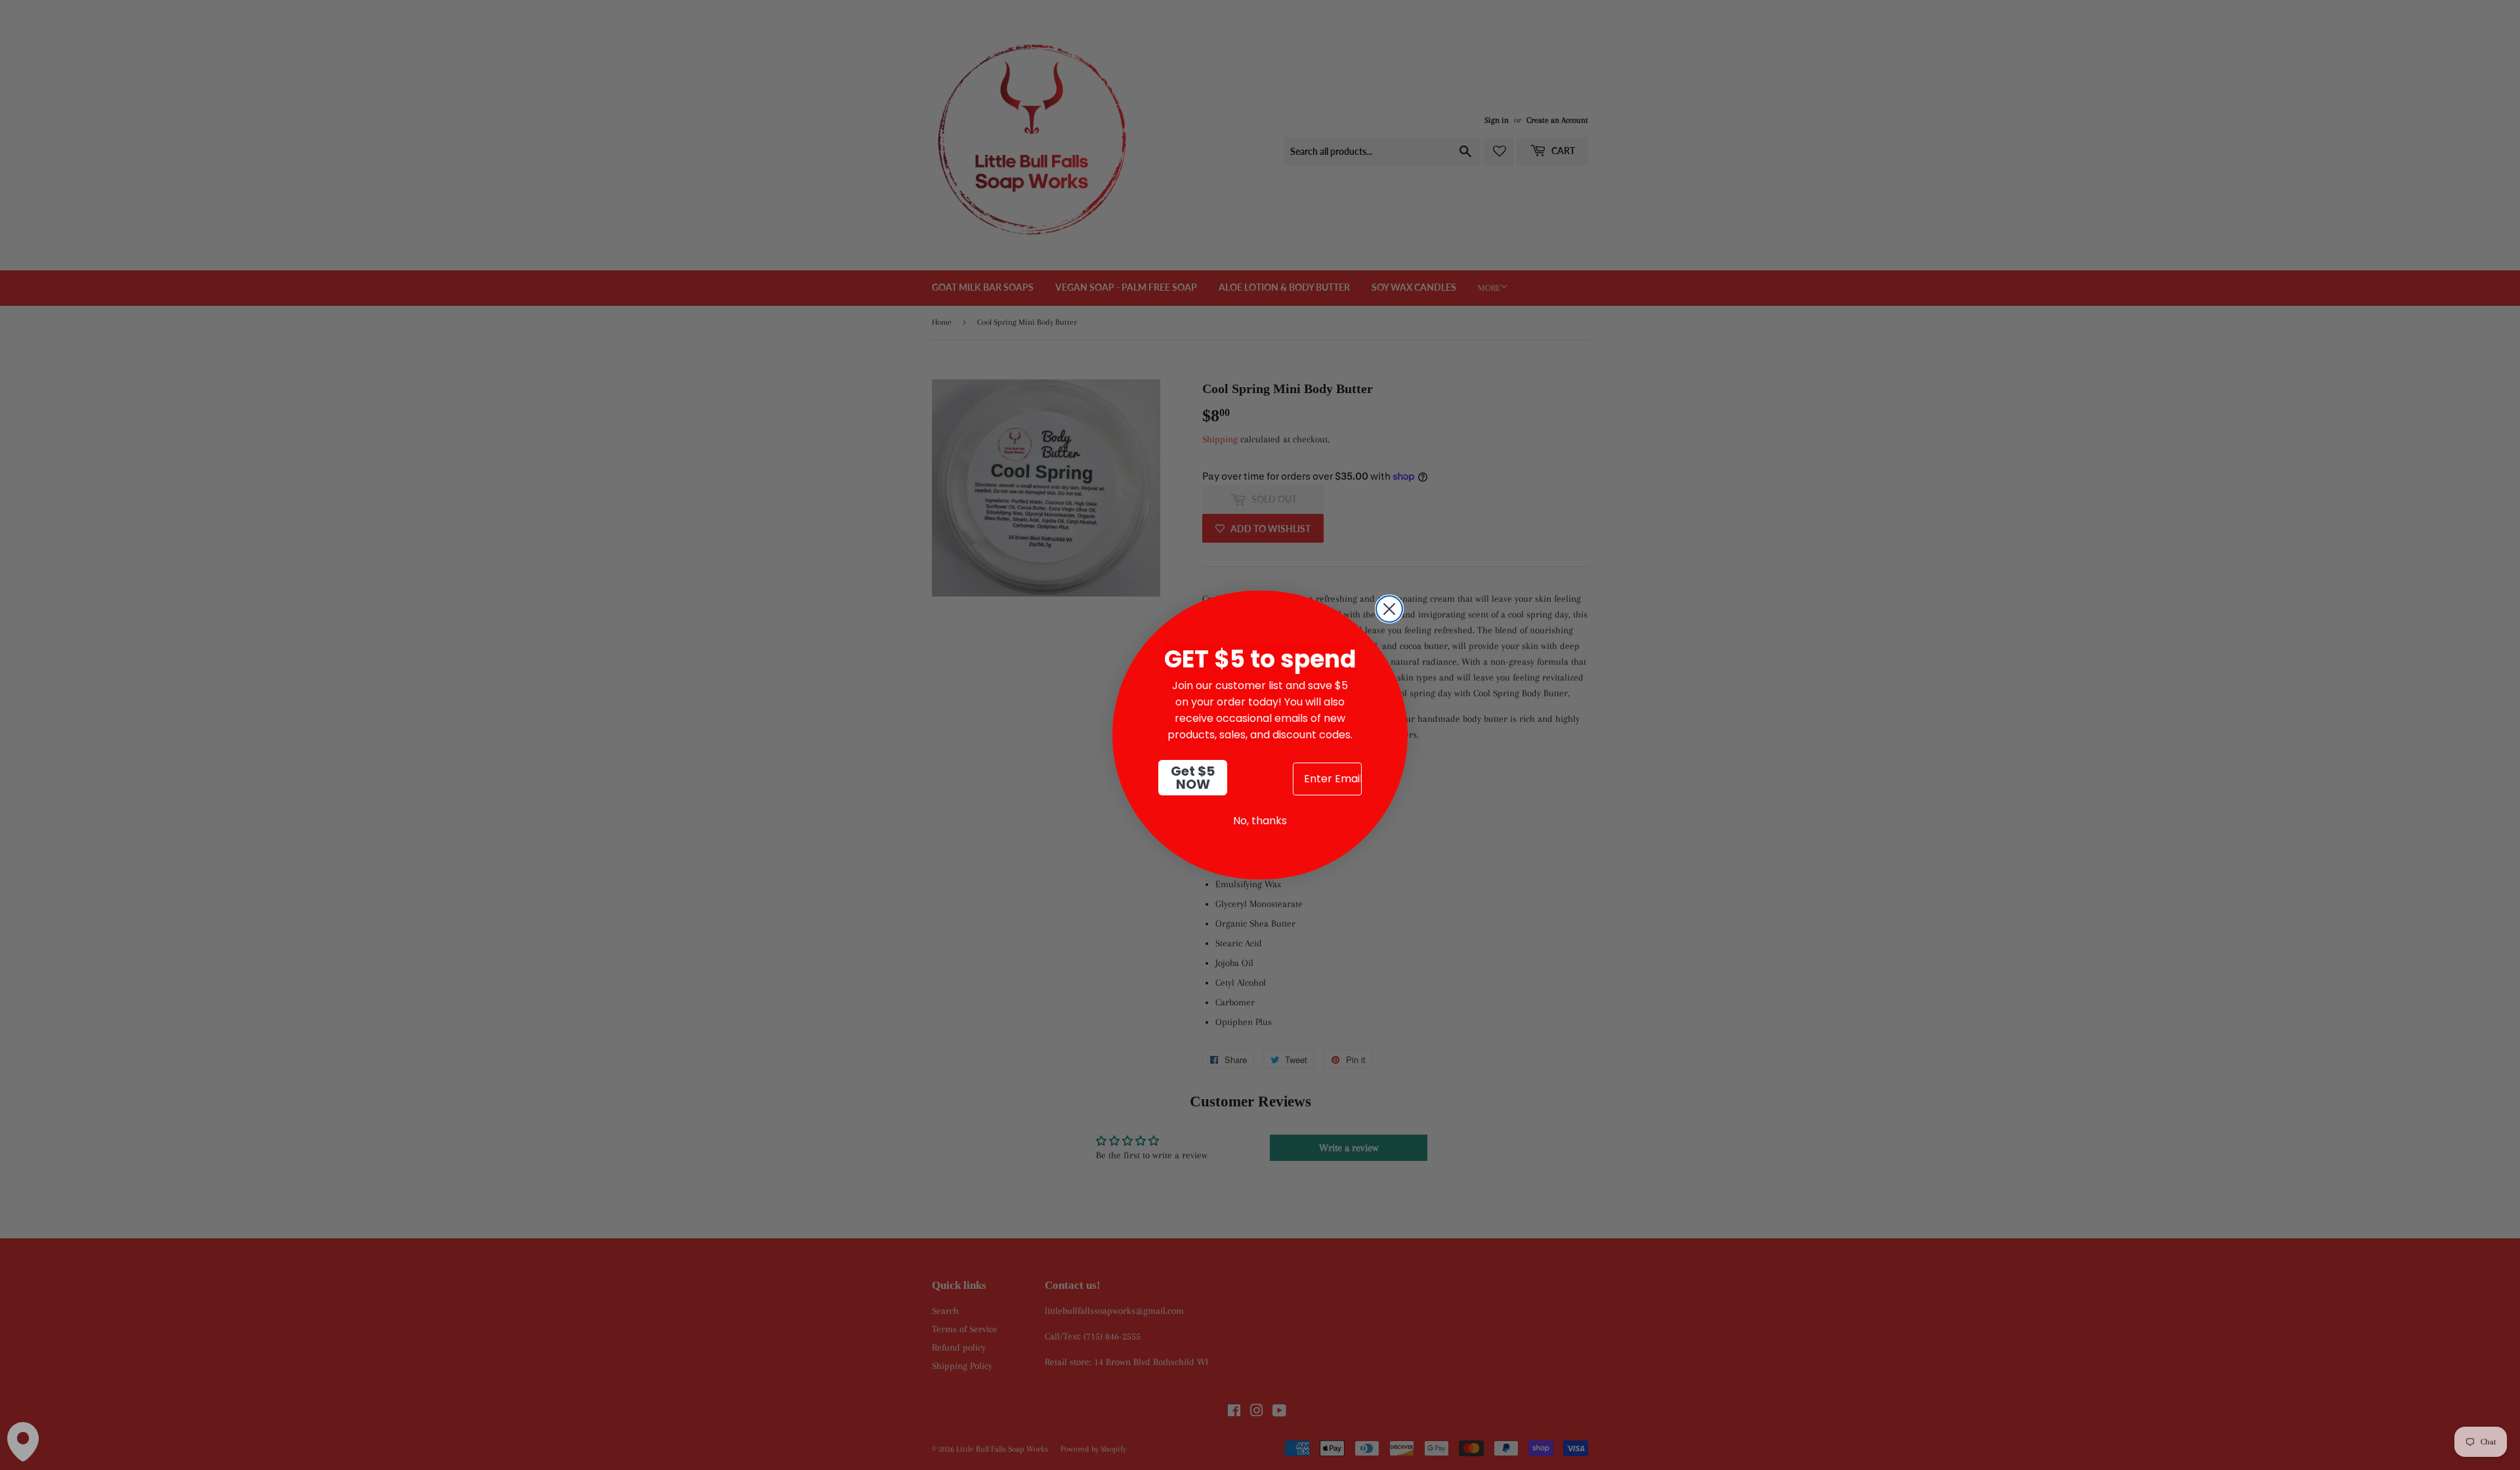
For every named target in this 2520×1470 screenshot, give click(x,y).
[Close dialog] (1389, 609)
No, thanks (1260, 821)
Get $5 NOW (1193, 778)
